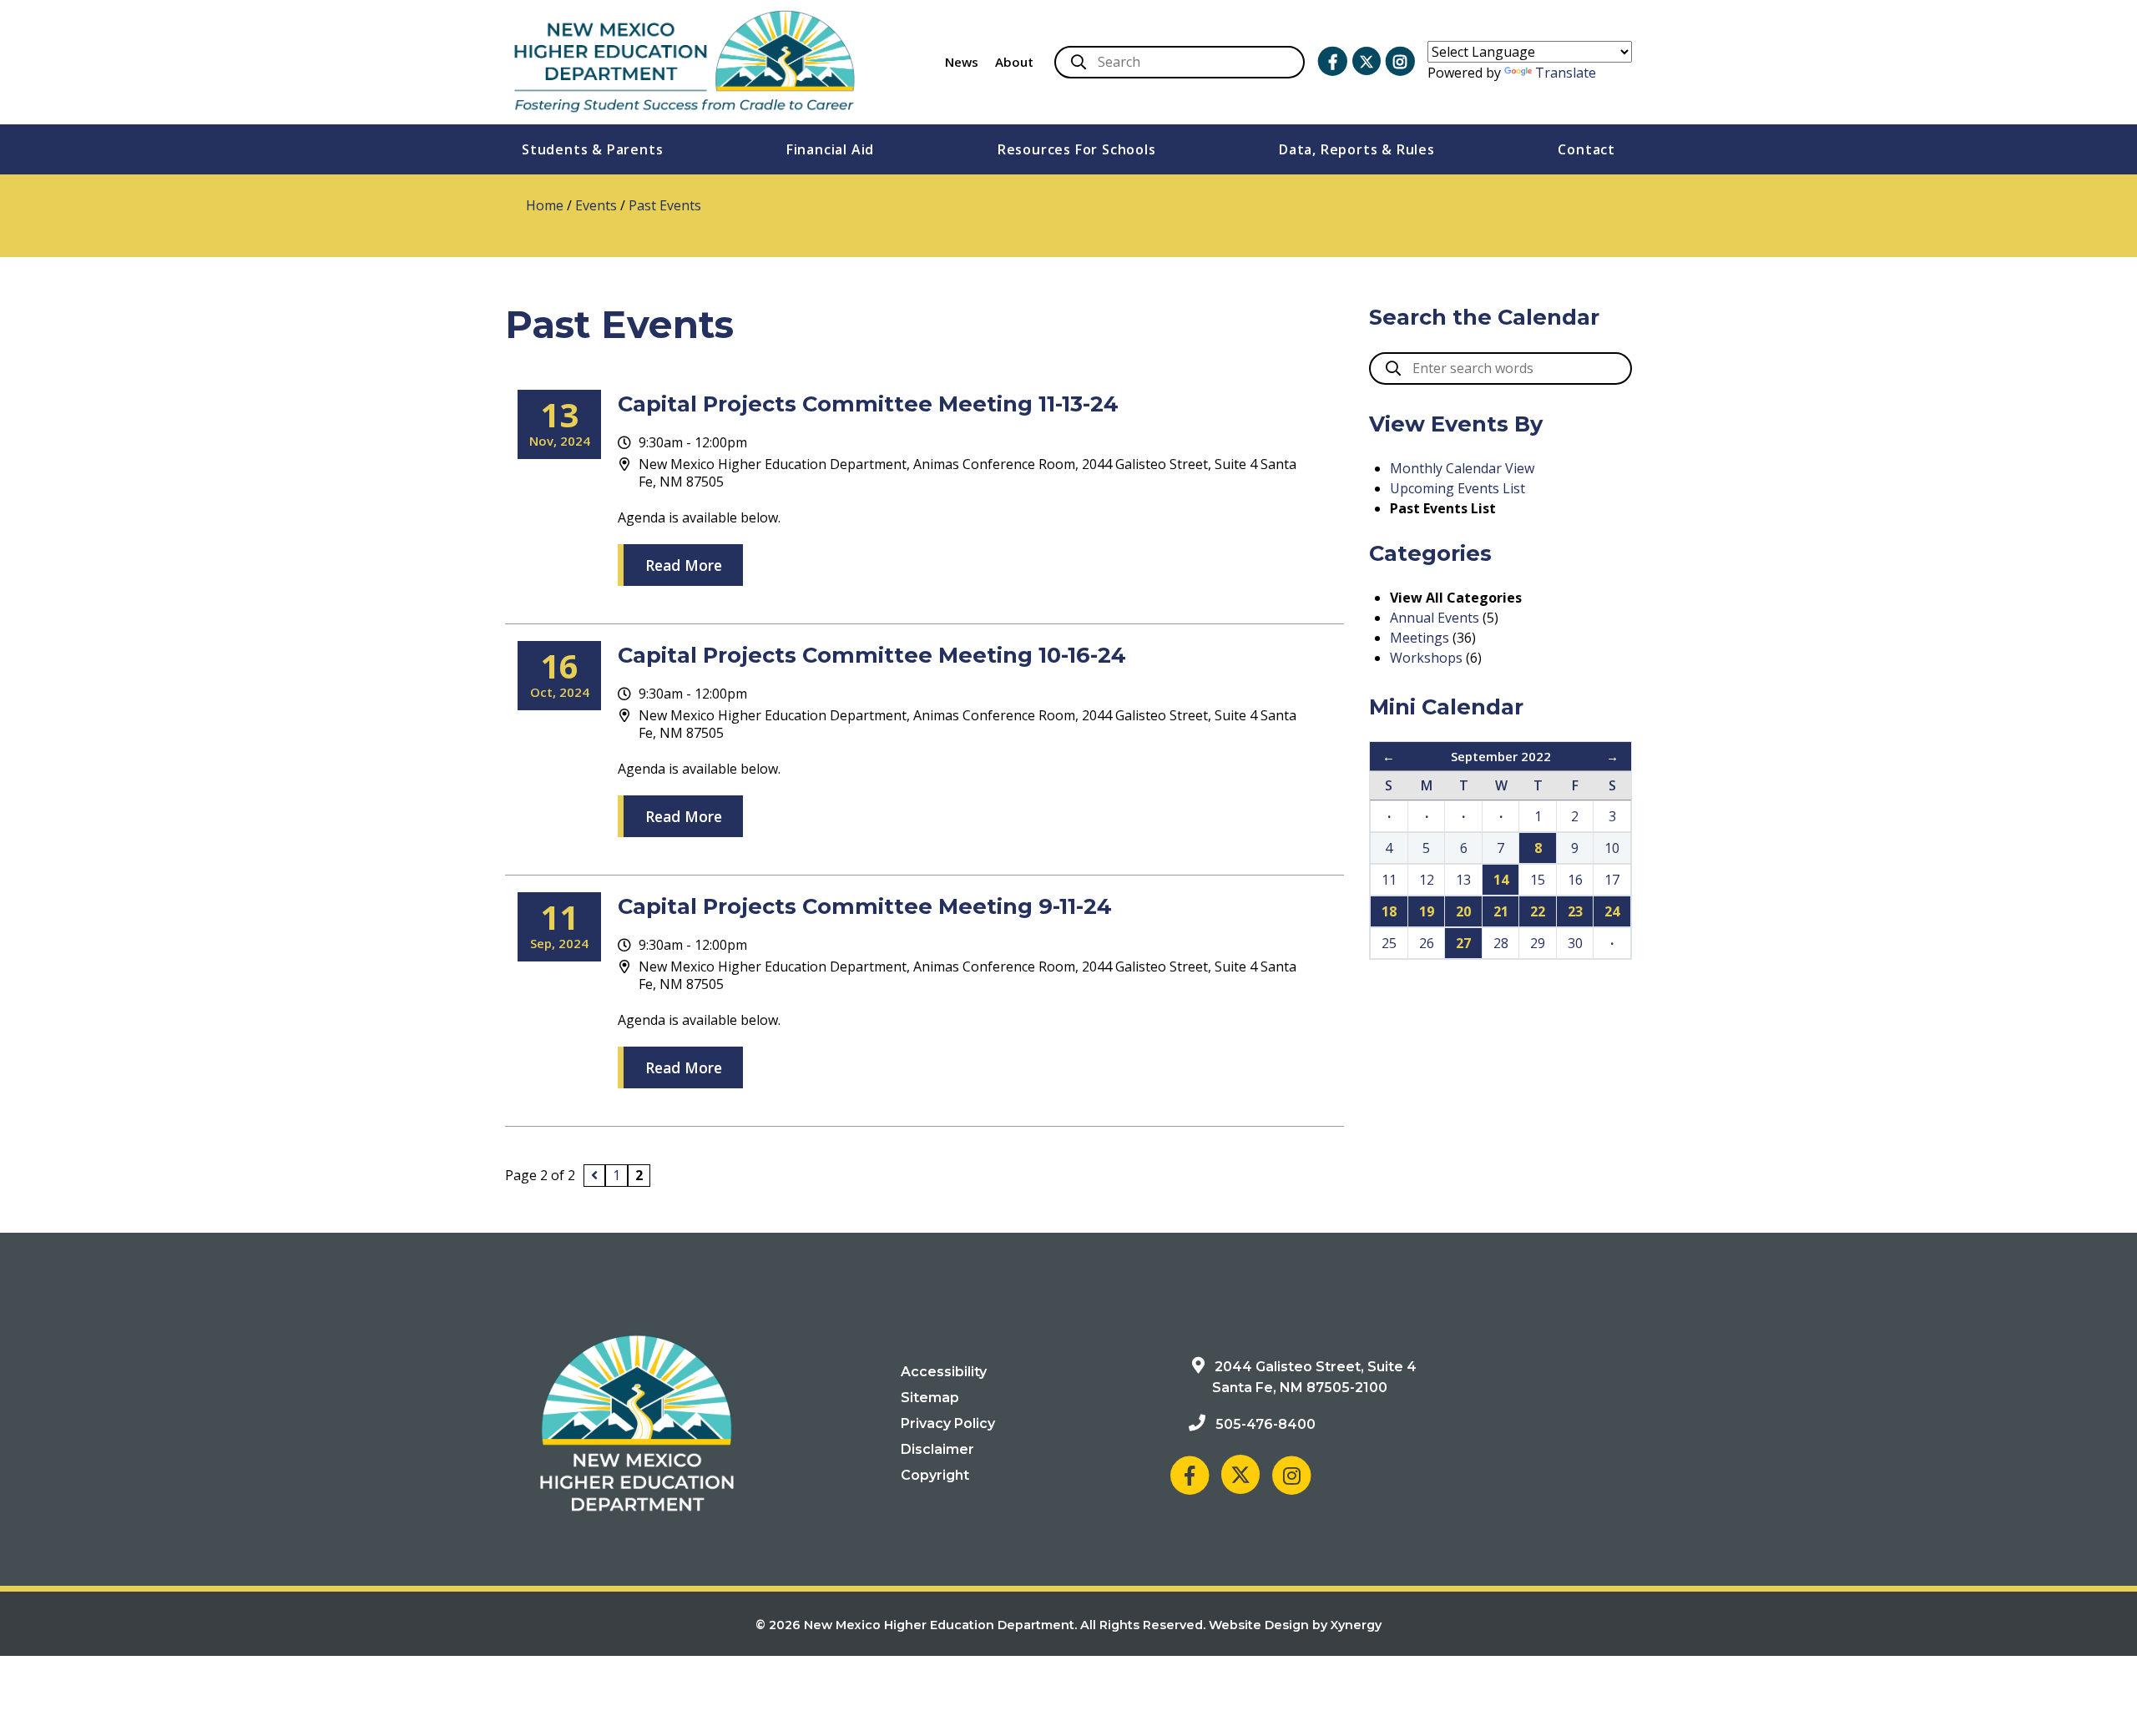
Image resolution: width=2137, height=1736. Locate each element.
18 (1389, 911)
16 (1575, 880)
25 (1389, 943)
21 (1501, 911)
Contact (1586, 149)
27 (1463, 943)
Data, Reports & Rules (1357, 149)
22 (1538, 911)
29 (1538, 943)
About (1014, 62)
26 (1427, 943)
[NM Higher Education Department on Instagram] (1400, 62)
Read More (684, 565)
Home (545, 205)
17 (1612, 880)
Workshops (1426, 658)
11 (1389, 880)
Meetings (1420, 638)
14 (1501, 880)
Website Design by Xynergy (1295, 1625)
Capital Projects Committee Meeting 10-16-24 (872, 655)
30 (1575, 943)
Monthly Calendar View (1462, 468)
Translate (1566, 73)
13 (1463, 880)
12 (1427, 880)
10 (1612, 848)
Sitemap (930, 1398)
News (962, 62)
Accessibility (944, 1372)
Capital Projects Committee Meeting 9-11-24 (865, 906)
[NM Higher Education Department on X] (1367, 61)
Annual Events (1435, 618)
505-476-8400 (1266, 1424)
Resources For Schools (1077, 149)
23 (1575, 911)
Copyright (935, 1475)
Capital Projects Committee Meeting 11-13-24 (868, 404)
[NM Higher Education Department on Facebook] (1332, 62)
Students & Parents (592, 149)
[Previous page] (594, 1176)
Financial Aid (830, 149)
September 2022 (1501, 756)
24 (1612, 911)
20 (1463, 911)
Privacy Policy (948, 1423)
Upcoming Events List (1458, 488)
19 (1427, 911)
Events (596, 205)
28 (1501, 943)
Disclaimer (937, 1449)
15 (1538, 880)
